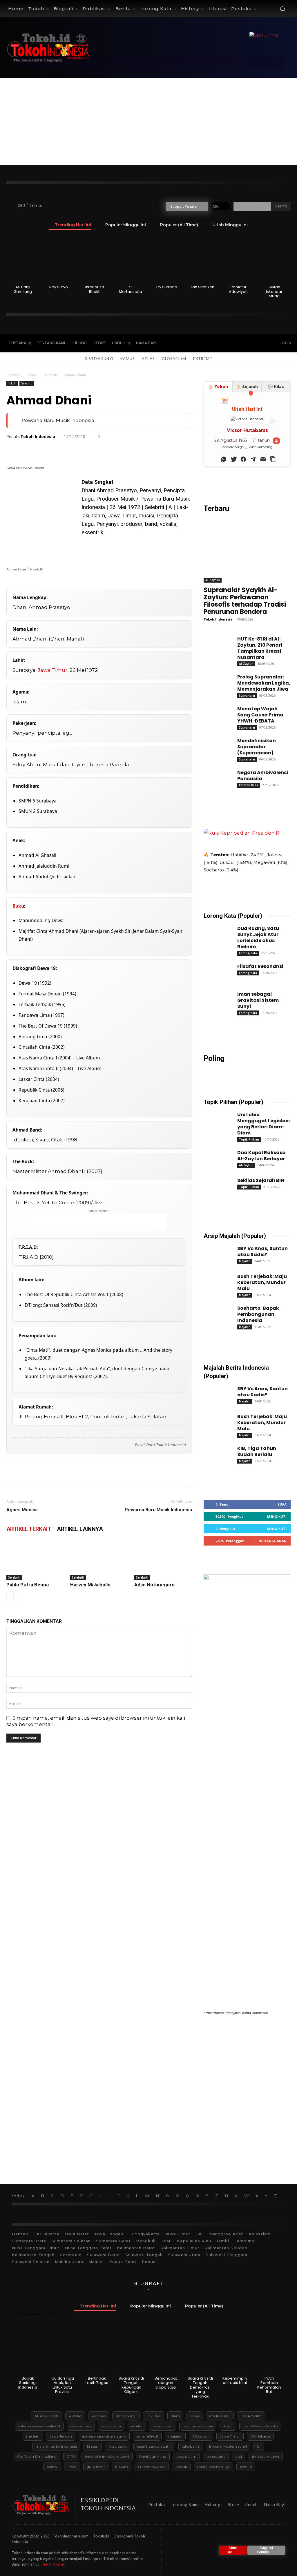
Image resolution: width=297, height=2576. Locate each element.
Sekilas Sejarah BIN (261, 1180)
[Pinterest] (39, 449)
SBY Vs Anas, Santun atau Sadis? (262, 1251)
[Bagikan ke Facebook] (242, 458)
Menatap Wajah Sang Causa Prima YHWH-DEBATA (260, 715)
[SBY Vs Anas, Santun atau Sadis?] (215, 1254)
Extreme (203, 359)
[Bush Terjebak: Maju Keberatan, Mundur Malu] (215, 1281)
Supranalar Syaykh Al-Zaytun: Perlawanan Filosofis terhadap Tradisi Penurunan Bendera (245, 601)
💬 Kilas (276, 386)
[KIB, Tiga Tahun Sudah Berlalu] (215, 1453)
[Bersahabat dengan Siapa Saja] (166, 2351)
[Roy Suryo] (59, 259)
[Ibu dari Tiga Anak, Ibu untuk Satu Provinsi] (62, 2351)
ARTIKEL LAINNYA (80, 1529)
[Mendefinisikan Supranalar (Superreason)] (215, 746)
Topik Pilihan (249, 1139)
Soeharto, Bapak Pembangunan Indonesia (258, 1314)
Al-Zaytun (213, 580)
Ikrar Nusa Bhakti (95, 289)
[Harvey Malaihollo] (99, 1560)
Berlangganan (273, 1541)
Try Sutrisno (166, 287)
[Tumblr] (106, 449)
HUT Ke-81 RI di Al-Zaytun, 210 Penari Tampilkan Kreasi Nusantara (260, 648)
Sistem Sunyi (99, 359)
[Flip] (146, 449)
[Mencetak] (92, 449)
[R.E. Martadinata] (131, 259)
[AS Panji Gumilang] (23, 259)
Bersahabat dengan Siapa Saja (166, 2383)
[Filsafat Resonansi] (215, 971)
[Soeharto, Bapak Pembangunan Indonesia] (215, 1313)
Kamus (128, 359)
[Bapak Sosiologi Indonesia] (28, 2351)
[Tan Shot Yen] (202, 259)
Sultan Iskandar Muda (274, 291)
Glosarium (174, 359)
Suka (282, 1504)
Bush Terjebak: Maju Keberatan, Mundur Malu (262, 1282)
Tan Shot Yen (202, 287)
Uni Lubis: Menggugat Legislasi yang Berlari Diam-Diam (264, 1124)
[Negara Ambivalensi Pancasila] (215, 778)
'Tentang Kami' (52, 2564)
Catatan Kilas (249, 785)
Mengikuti (277, 1516)
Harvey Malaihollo (90, 1585)
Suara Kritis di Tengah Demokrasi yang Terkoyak (200, 2387)
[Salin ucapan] (272, 458)
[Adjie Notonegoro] (163, 1560)
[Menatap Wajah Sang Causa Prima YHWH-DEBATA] (215, 714)
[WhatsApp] (52, 449)
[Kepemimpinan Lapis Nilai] (235, 2351)
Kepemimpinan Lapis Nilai (235, 2381)
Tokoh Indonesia (38, 437)
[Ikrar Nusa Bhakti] (95, 259)
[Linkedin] (66, 449)
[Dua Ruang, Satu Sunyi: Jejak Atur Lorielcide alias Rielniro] (215, 933)
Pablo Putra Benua (28, 1585)
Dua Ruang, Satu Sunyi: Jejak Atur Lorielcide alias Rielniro (258, 937)
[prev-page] (10, 1597)
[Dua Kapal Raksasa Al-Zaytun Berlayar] (215, 1158)
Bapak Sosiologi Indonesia (28, 2383)
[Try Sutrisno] (167, 259)
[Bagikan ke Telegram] (252, 458)
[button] (282, 9)
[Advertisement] (148, 121)
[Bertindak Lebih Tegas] (97, 2351)
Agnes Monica (22, 1510)
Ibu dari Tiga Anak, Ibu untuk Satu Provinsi (62, 2385)
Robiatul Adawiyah (238, 289)
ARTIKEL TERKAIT (29, 1529)
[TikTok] (222, 343)
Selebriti (50, 375)
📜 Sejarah (247, 386)
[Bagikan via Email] (262, 458)
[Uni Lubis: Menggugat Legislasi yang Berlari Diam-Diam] (215, 1120)
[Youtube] (247, 343)
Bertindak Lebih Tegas (97, 2381)
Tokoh (32, 375)
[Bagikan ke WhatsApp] (222, 458)
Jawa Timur (52, 670)
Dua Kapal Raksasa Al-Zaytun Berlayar (261, 1156)
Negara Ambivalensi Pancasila (263, 776)
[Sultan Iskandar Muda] (274, 259)
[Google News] (258, 343)
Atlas (148, 359)
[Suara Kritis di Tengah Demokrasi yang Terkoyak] (200, 2351)
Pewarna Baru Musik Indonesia (58, 420)
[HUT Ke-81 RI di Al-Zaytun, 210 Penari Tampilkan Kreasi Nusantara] (215, 644)
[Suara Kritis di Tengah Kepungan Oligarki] (131, 2351)
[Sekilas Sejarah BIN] (215, 1185)
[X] (234, 343)
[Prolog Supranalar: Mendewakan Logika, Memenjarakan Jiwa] (215, 682)
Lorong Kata (248, 953)
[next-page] (19, 1597)
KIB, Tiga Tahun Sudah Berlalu (257, 1451)
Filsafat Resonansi (260, 966)
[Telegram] (119, 449)
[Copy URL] (159, 449)
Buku (18, 906)
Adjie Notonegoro (154, 1585)
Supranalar (247, 696)
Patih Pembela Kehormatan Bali (269, 2385)
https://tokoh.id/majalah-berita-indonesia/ (236, 2013)
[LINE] (132, 449)
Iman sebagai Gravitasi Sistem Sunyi (258, 1000)
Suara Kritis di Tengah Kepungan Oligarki (131, 2385)
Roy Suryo (59, 287)
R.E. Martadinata (131, 289)
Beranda (13, 375)
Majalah (245, 1261)
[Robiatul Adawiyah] (238, 259)
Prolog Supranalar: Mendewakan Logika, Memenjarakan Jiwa (264, 683)
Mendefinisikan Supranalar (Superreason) (257, 747)
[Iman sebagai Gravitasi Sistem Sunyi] (215, 999)
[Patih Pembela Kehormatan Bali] (269, 2351)
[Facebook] (210, 343)
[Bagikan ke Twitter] (232, 458)
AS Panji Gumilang (23, 289)
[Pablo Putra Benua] (35, 1560)
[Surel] (79, 449)
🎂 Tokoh (218, 386)
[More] (173, 449)
